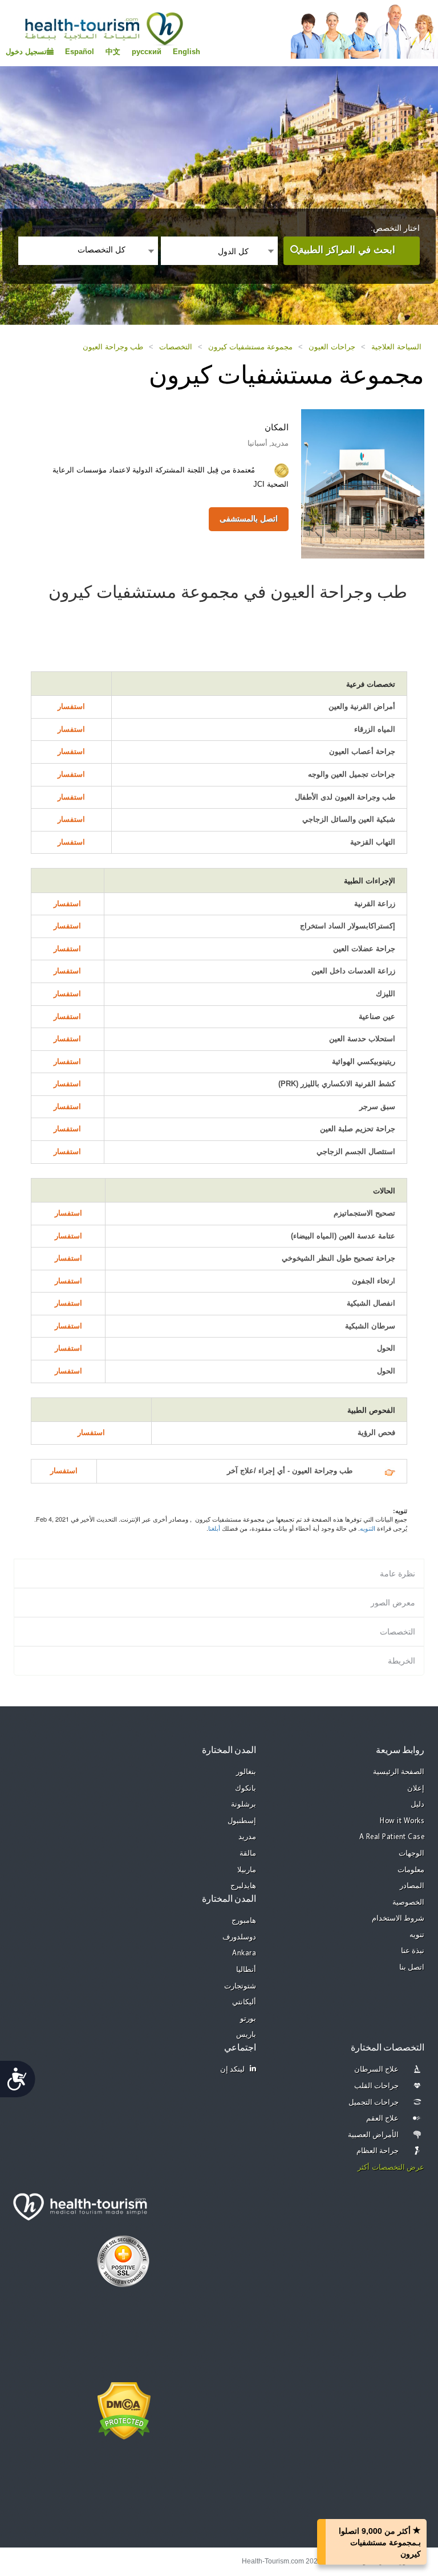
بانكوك (246, 1789)
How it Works (402, 1821)
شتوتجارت (240, 1986)
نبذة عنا (413, 1951)
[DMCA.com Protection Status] (124, 2410)
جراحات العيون (332, 347)
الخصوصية (408, 1903)
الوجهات (411, 1854)
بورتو (248, 2019)
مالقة (248, 1854)
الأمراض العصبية (374, 2135)
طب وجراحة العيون (113, 347)
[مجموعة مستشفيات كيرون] (363, 483)
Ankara (244, 1953)
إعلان (416, 1789)
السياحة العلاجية (396, 347)
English (186, 52)
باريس (246, 2035)
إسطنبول (242, 1821)
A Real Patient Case (392, 1837)
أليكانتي (244, 2002)
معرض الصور (393, 1603)
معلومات (411, 1870)
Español (80, 52)
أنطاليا (246, 1970)
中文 (113, 52)
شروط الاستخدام (398, 1919)
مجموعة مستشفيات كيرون (250, 347)
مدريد (247, 1837)
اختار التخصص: (395, 228)
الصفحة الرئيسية (399, 1772)
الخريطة (401, 1661)
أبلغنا (214, 1528)
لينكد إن (233, 2070)
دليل (417, 1805)
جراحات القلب (377, 2086)
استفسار (71, 706)
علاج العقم (383, 2119)
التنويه (368, 1528)
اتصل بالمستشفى (249, 519)
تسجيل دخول (26, 52)
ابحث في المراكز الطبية (347, 250)
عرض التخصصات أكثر (391, 2168)
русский (147, 52)
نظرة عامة (398, 1574)
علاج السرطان (377, 2070)
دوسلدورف (239, 1937)
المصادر (412, 1886)
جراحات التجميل (374, 2103)
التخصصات (176, 347)
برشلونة (244, 1805)
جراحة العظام (378, 2151)
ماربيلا (247, 1870)
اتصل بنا (412, 1968)
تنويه (417, 1935)
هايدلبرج (243, 1886)
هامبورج (244, 1921)
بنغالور (246, 1772)
